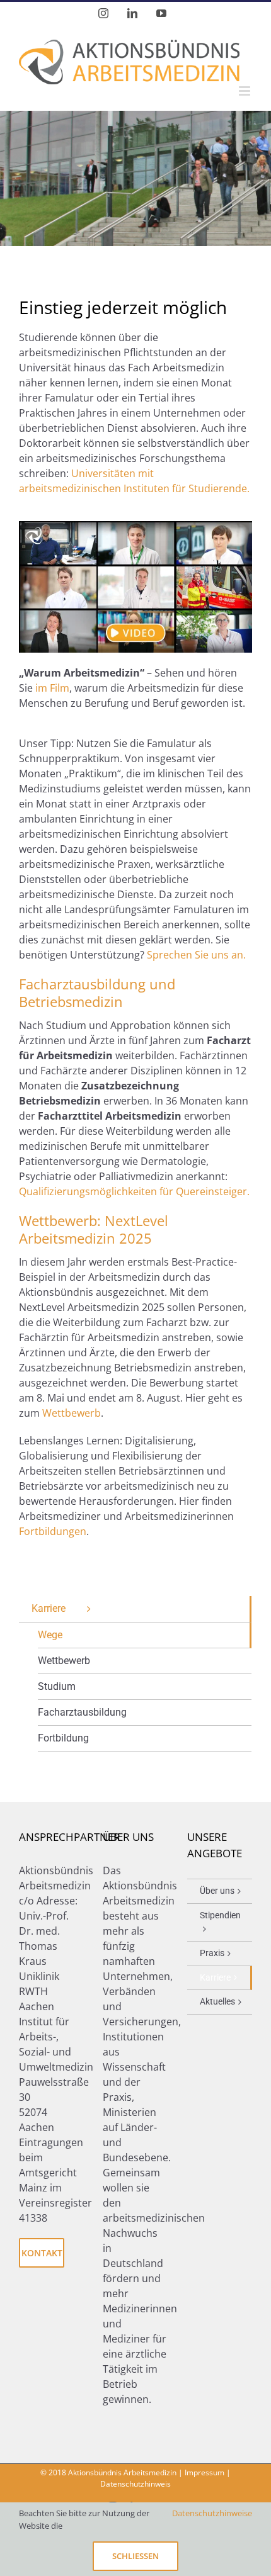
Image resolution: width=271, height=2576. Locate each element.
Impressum (205, 2472)
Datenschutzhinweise (212, 2513)
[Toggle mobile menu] (245, 91)
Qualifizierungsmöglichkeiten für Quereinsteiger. (134, 1191)
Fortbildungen (53, 1531)
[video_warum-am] (135, 526)
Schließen (135, 2556)
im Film (52, 688)
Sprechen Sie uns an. (196, 955)
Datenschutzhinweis (135, 2484)
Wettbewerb (72, 1413)
